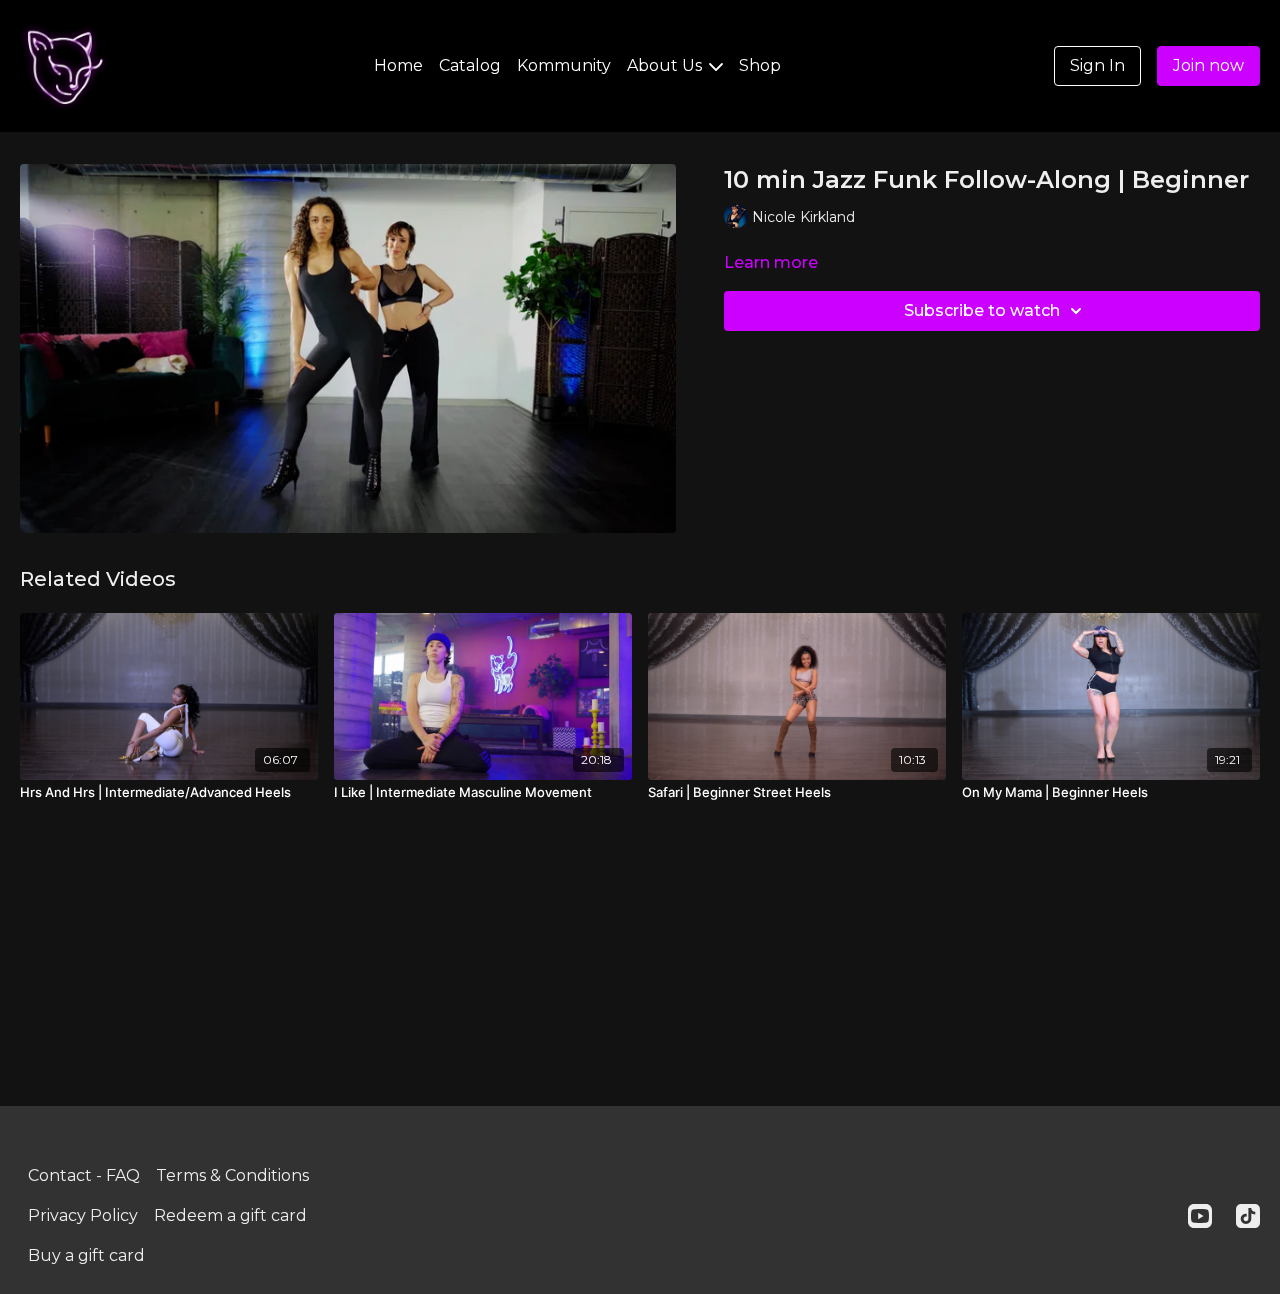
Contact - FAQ (84, 1175)
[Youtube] (1200, 1216)
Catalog (470, 65)
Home (398, 65)
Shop (760, 65)
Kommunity (564, 65)
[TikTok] (1248, 1216)
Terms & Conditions (232, 1175)
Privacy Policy (83, 1215)
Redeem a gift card (230, 1215)
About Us (666, 65)
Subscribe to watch (982, 310)
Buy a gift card (86, 1255)
